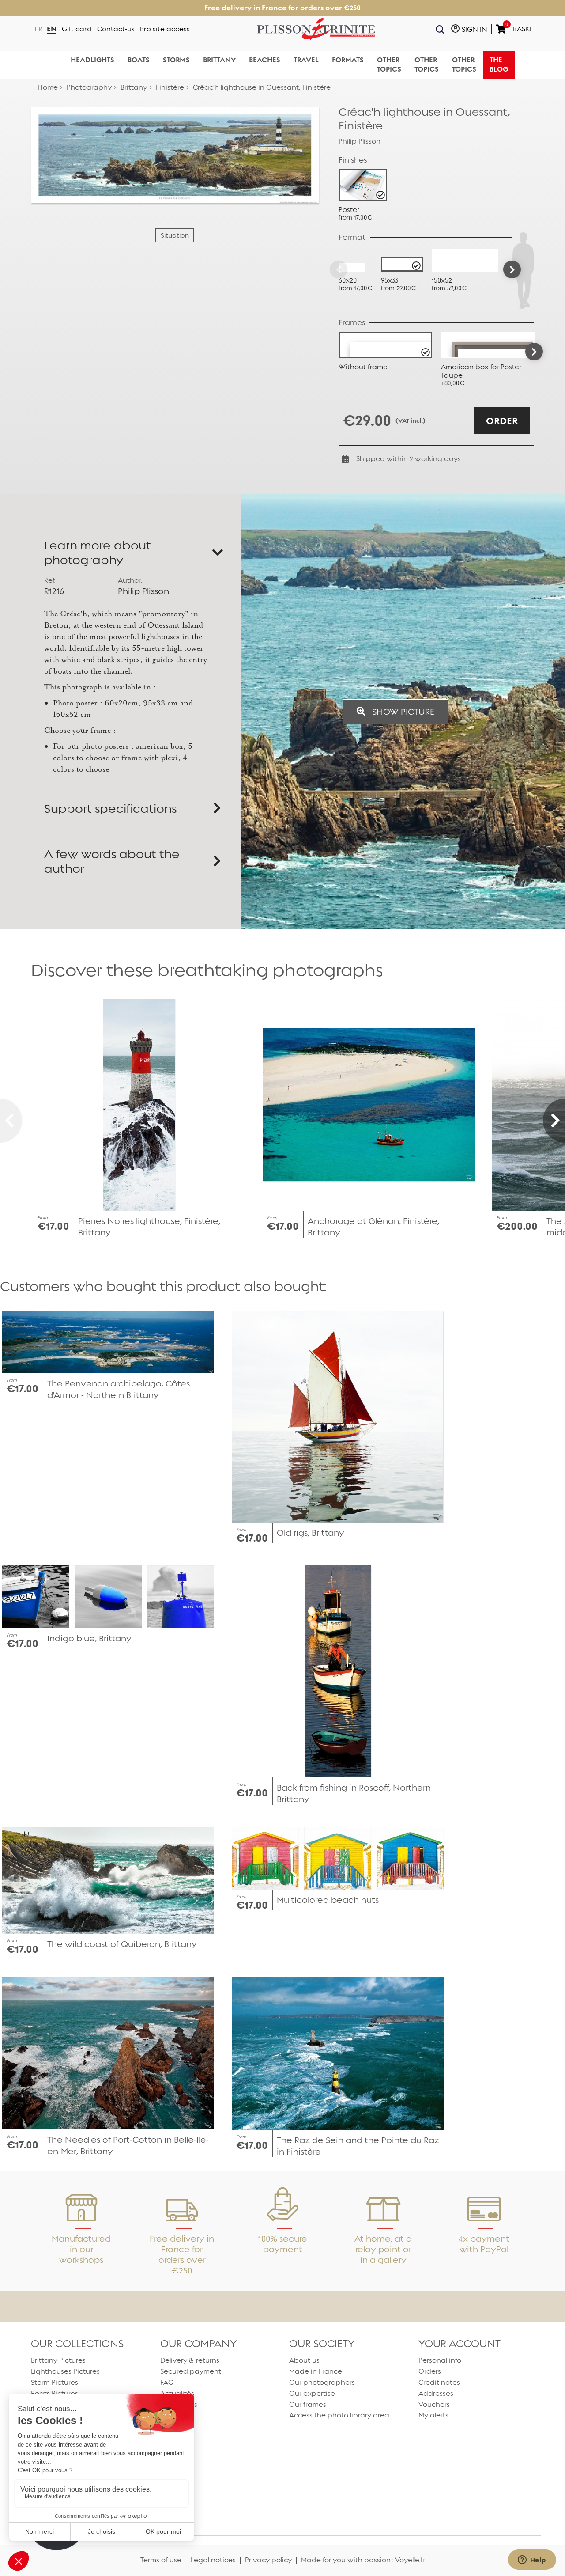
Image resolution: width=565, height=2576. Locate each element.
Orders (430, 2371)
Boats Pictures (55, 2393)
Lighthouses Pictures (65, 2371)
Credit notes (439, 2382)
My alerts (433, 2415)
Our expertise (312, 2393)
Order (502, 421)
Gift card (77, 29)
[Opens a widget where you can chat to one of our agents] (532, 2561)
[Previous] (339, 269)
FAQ (167, 2382)
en (52, 29)
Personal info (440, 2360)
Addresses (436, 2393)
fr (39, 29)
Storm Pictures (55, 2382)
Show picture (402, 712)
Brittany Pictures (58, 2360)
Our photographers (322, 2382)
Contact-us (116, 29)
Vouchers (434, 2404)
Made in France (316, 2371)
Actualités (177, 2393)
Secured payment (191, 2371)
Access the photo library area (339, 2415)
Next (534, 352)
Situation (175, 235)
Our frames (308, 2404)
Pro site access (165, 29)
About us (304, 2360)
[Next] (512, 269)
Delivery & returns (190, 2360)
